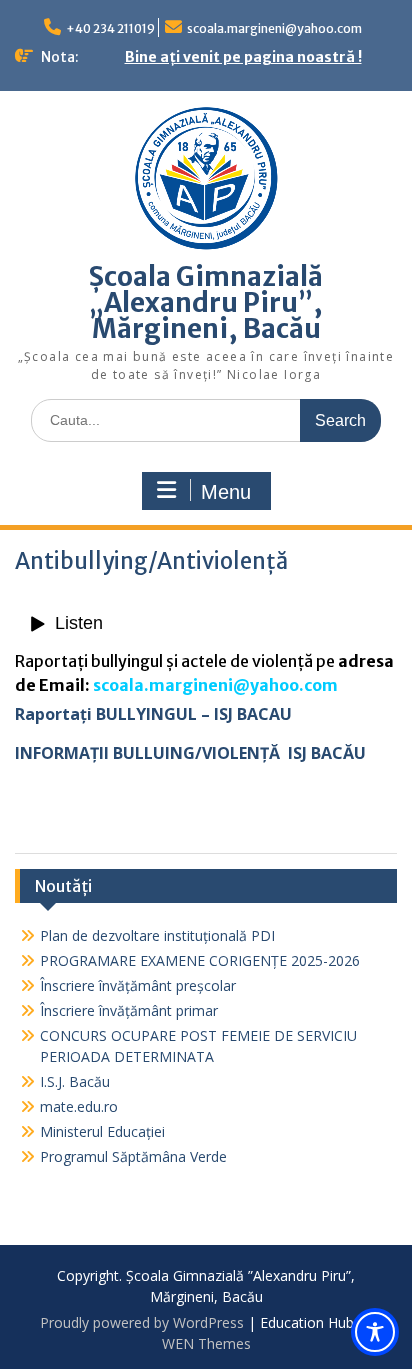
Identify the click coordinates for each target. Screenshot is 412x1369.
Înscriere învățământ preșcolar (138, 985)
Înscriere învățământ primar (129, 1010)
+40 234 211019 (110, 28)
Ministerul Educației (102, 1131)
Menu (226, 492)
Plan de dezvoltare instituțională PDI (157, 935)
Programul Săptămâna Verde (133, 1156)
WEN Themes (206, 1343)
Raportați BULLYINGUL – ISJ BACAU (153, 714)
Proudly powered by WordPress (142, 1322)
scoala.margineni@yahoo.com (274, 28)
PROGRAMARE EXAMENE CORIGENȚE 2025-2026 (200, 960)
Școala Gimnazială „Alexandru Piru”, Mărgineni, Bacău (206, 302)
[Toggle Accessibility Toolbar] (375, 1332)
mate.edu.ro (79, 1106)
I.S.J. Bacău (75, 1081)
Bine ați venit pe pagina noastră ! (243, 57)
